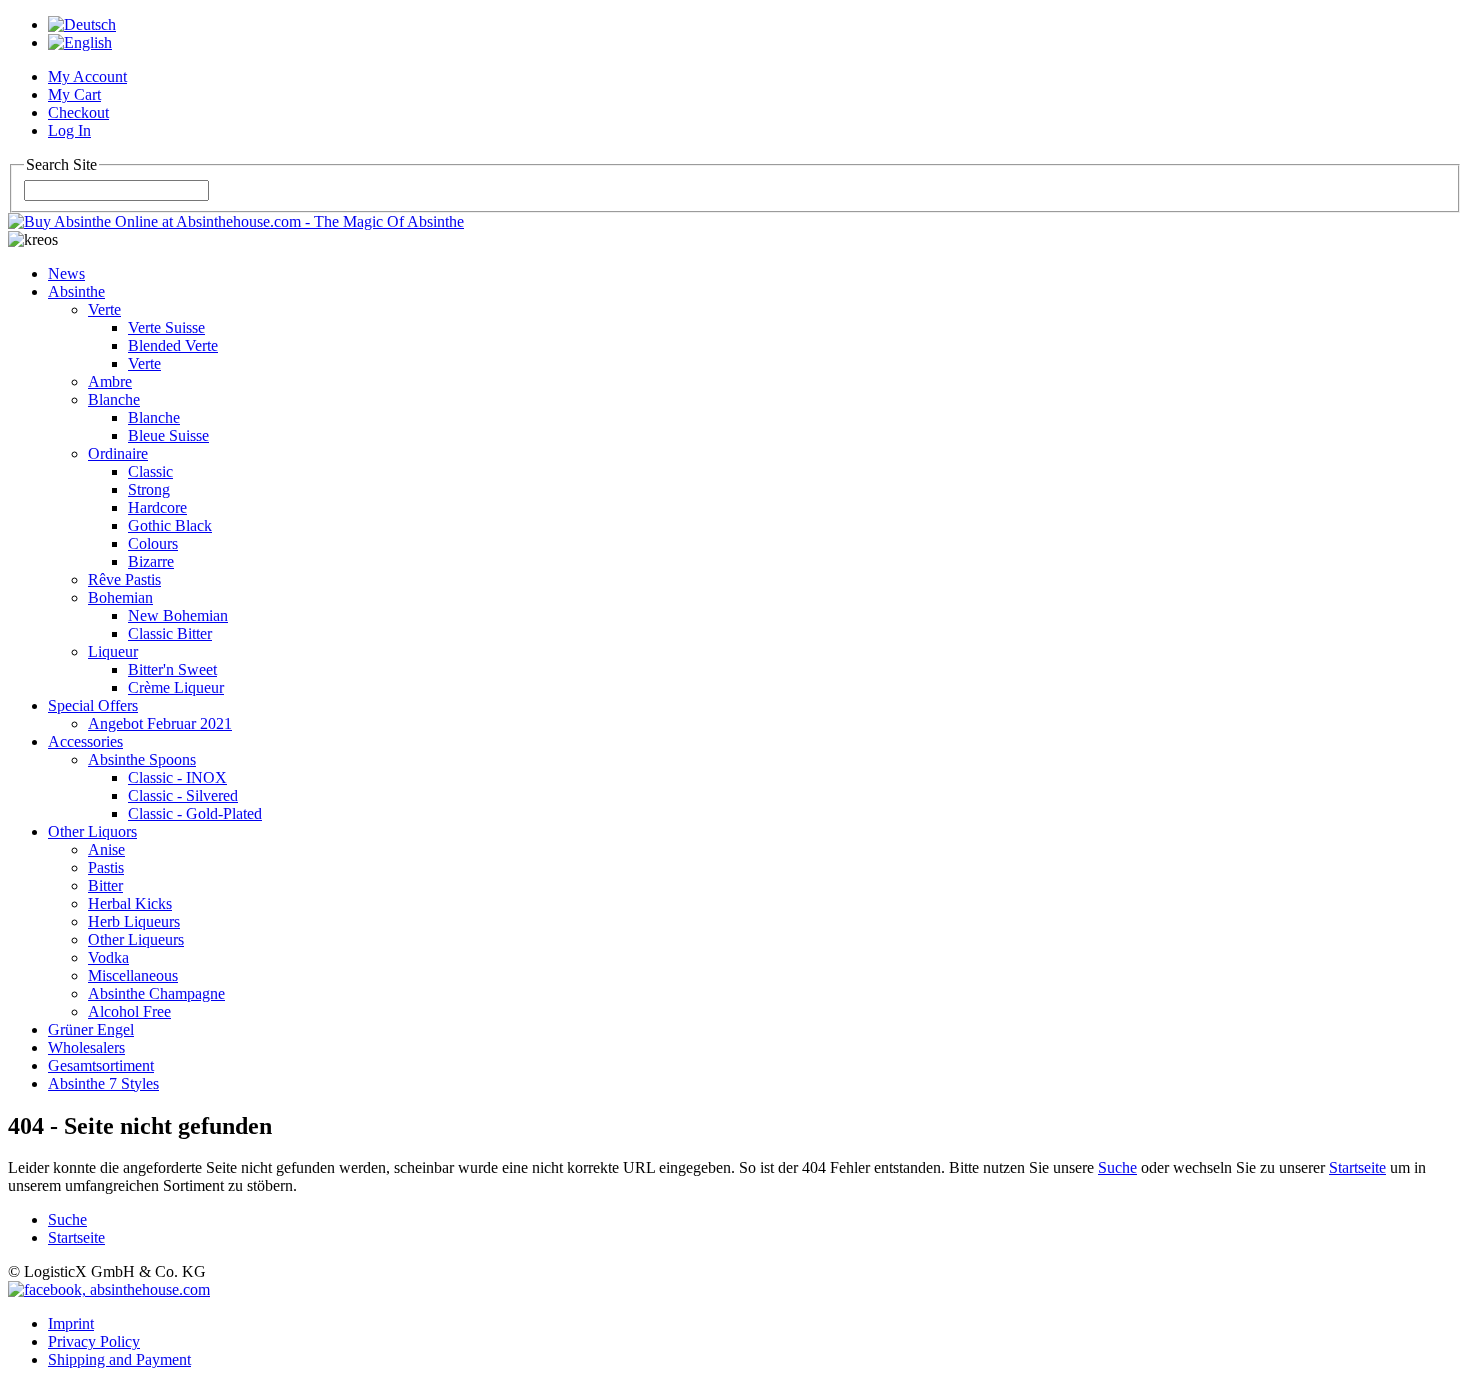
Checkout (78, 112)
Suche (1117, 1167)
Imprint (71, 1323)
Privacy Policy (94, 1341)
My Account (87, 76)
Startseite (1357, 1167)
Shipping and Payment (119, 1359)
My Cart (74, 94)
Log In (69, 130)
